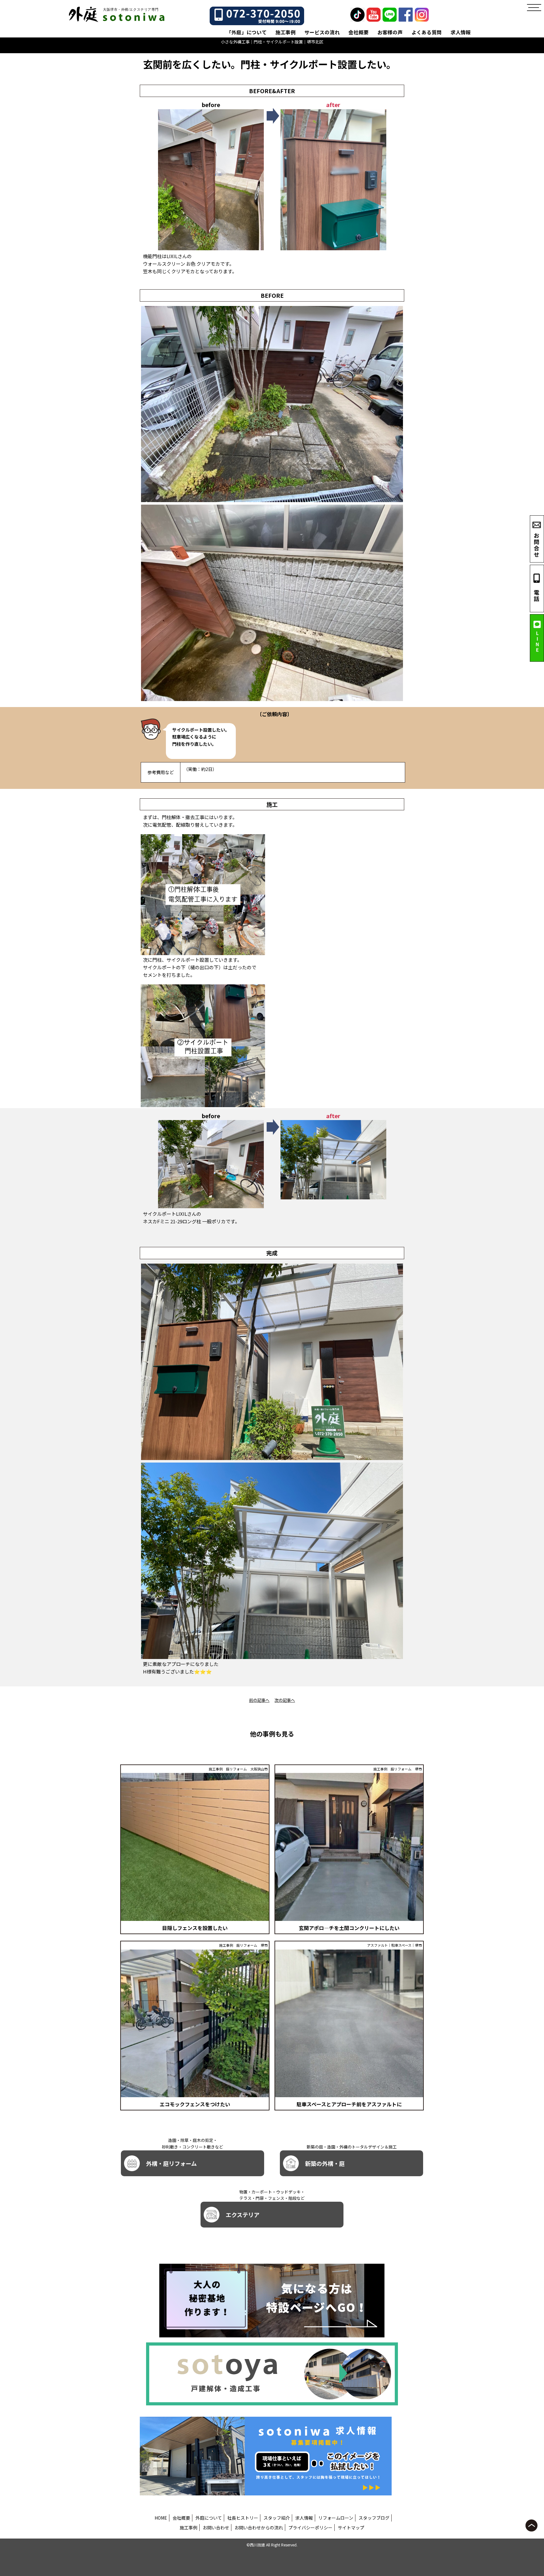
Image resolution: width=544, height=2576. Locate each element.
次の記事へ (285, 1700)
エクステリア (243, 2215)
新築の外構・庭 (325, 2163)
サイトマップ (351, 2528)
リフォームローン (336, 2518)
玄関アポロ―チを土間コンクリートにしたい (349, 1928)
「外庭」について (246, 32)
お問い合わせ (216, 2528)
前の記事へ (259, 1700)
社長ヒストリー (243, 2518)
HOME (161, 2518)
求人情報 (461, 32)
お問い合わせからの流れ (259, 2528)
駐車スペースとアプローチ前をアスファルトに (349, 2104)
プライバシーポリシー (310, 2528)
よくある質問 (427, 32)
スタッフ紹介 (277, 2518)
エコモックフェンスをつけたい (195, 2104)
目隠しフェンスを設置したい (195, 1928)
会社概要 (359, 32)
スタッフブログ (374, 2518)
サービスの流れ (322, 32)
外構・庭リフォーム (171, 2163)
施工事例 (286, 32)
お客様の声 (390, 32)
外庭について (209, 2518)
